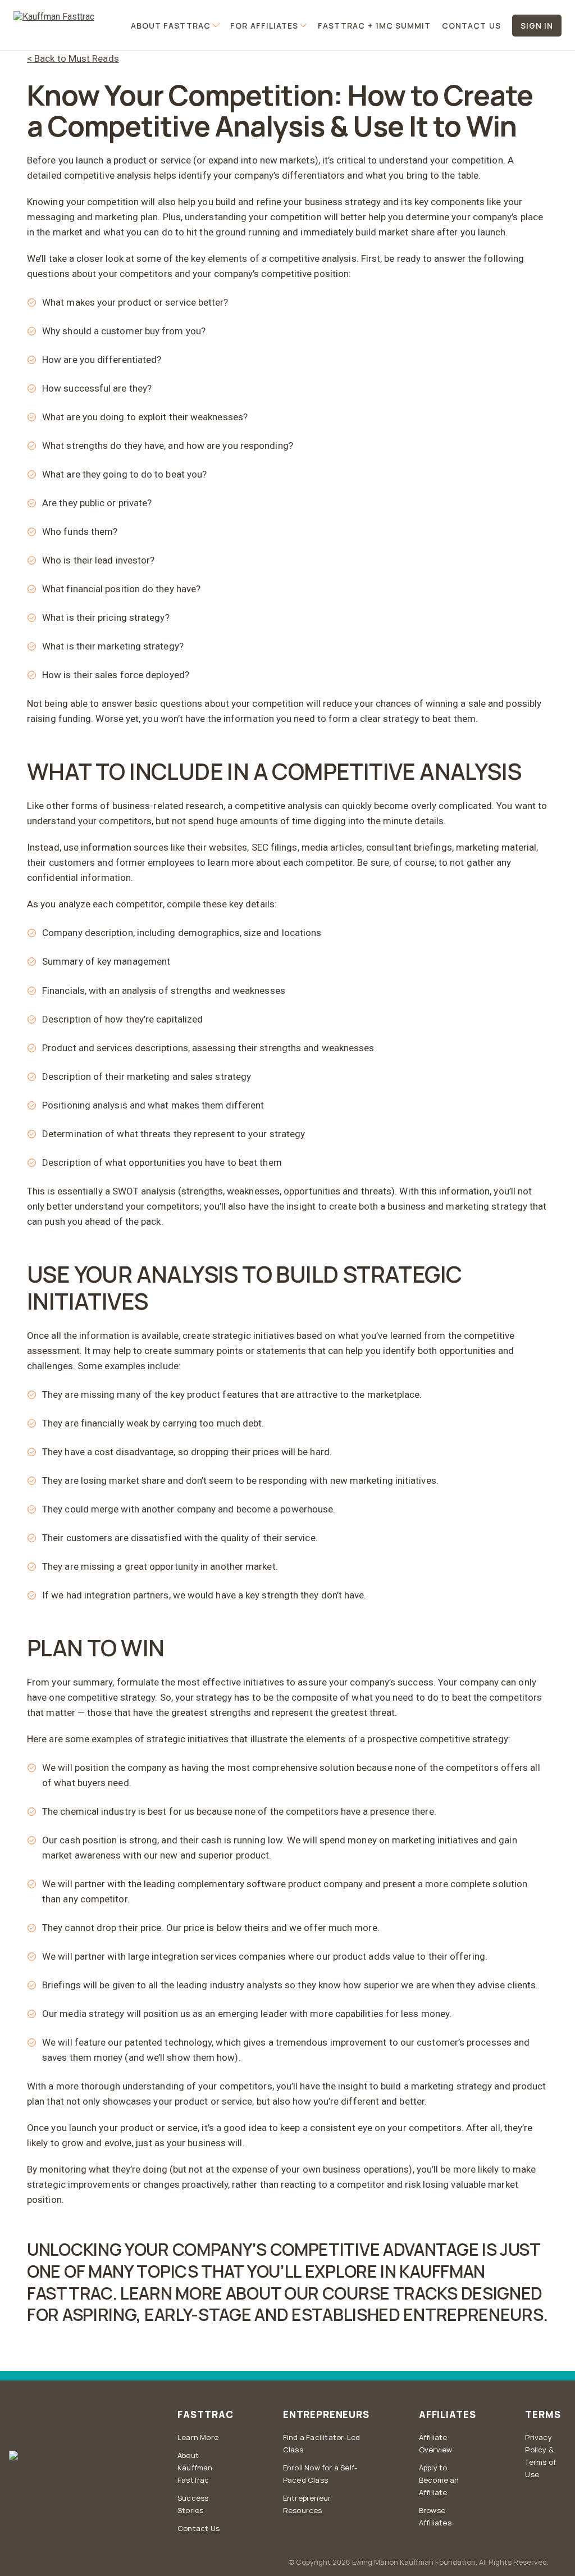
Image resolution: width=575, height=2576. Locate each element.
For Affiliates (264, 26)
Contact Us (471, 26)
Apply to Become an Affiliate (439, 2480)
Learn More (198, 2437)
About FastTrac (171, 26)
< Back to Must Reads (73, 58)
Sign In (537, 26)
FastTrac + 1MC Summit (374, 26)
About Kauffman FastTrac (195, 2468)
